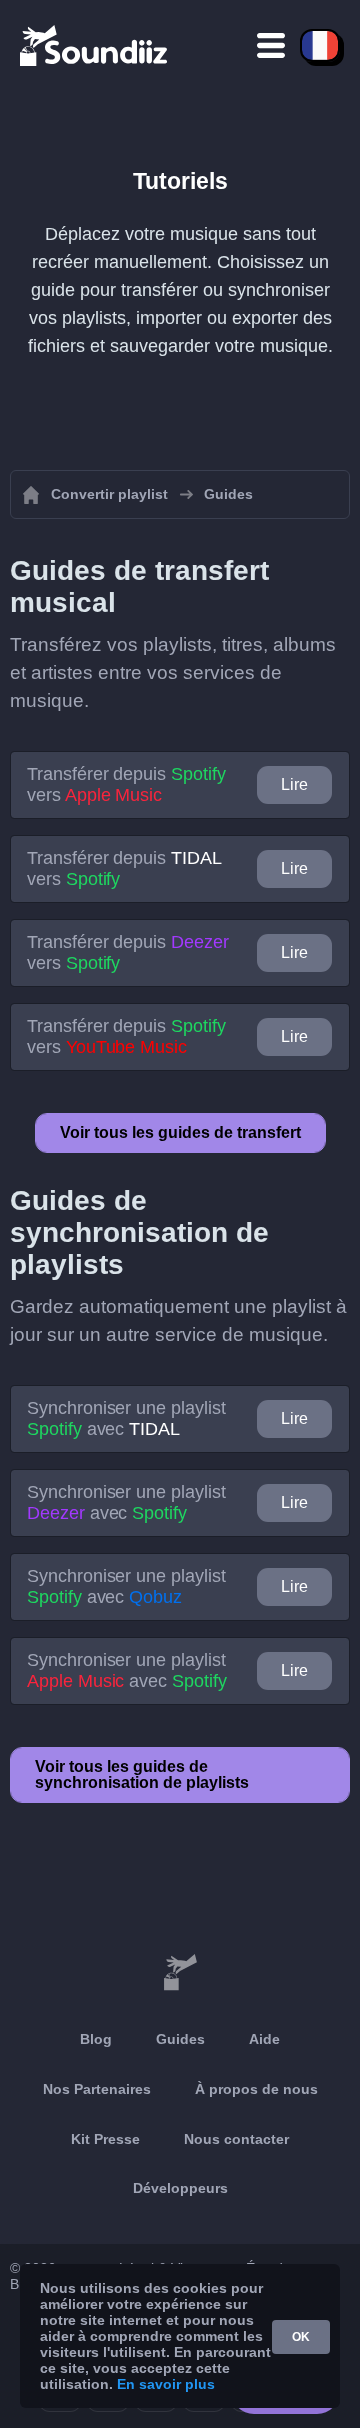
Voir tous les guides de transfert (180, 1132)
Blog (96, 2039)
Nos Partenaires (97, 2089)
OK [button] (301, 2337)
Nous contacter (236, 2139)
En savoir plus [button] (166, 2384)
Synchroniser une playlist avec (126, 1418)
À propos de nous (256, 2089)
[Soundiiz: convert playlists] (180, 1973)
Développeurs (180, 2188)
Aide (264, 2039)
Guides (180, 2039)
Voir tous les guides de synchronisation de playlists (142, 1774)
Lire (294, 784)
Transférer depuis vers (126, 784)
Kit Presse (105, 2139)
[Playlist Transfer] (95, 45)
